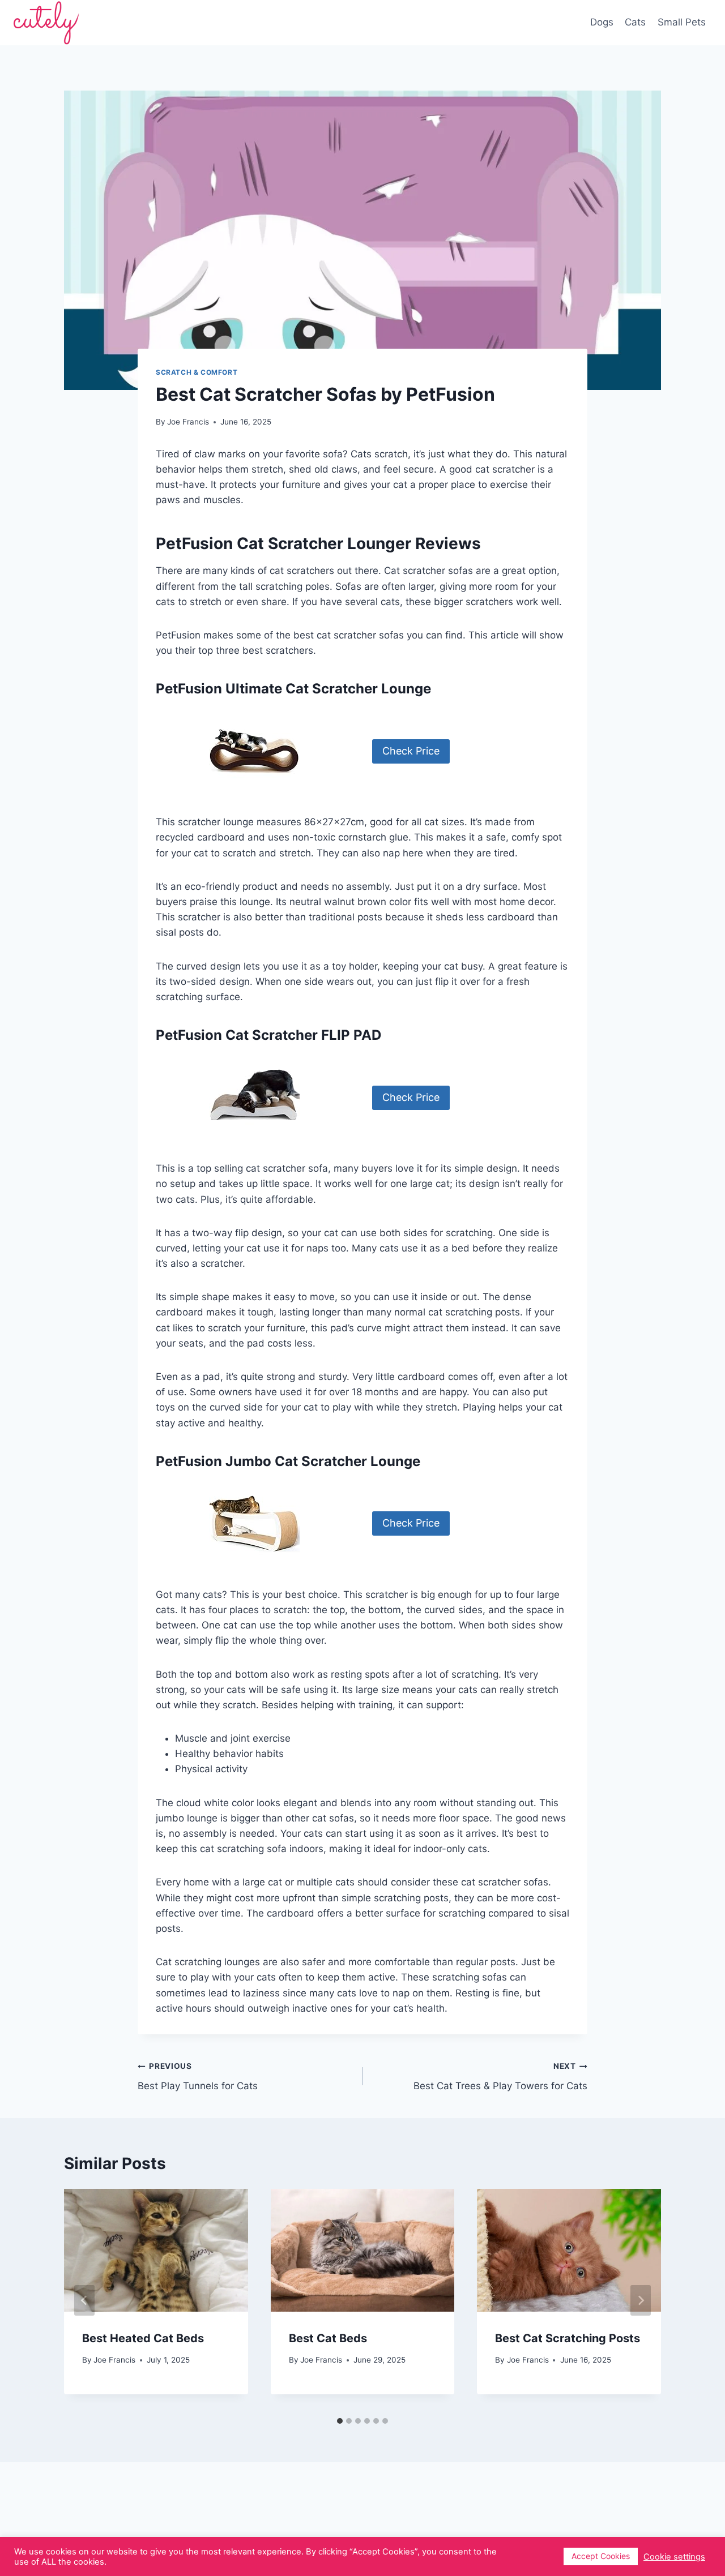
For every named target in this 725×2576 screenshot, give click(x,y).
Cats (635, 22)
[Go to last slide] (84, 2300)
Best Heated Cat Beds (143, 2338)
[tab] (340, 2421)
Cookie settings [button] (674, 2557)
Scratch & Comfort (197, 372)
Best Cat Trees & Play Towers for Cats (500, 2076)
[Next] (641, 2300)
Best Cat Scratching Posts (568, 2338)
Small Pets (682, 22)
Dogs (602, 22)
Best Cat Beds (328, 2338)
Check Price (411, 751)
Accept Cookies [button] (601, 2556)
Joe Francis (114, 2360)
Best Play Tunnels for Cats (198, 2076)
